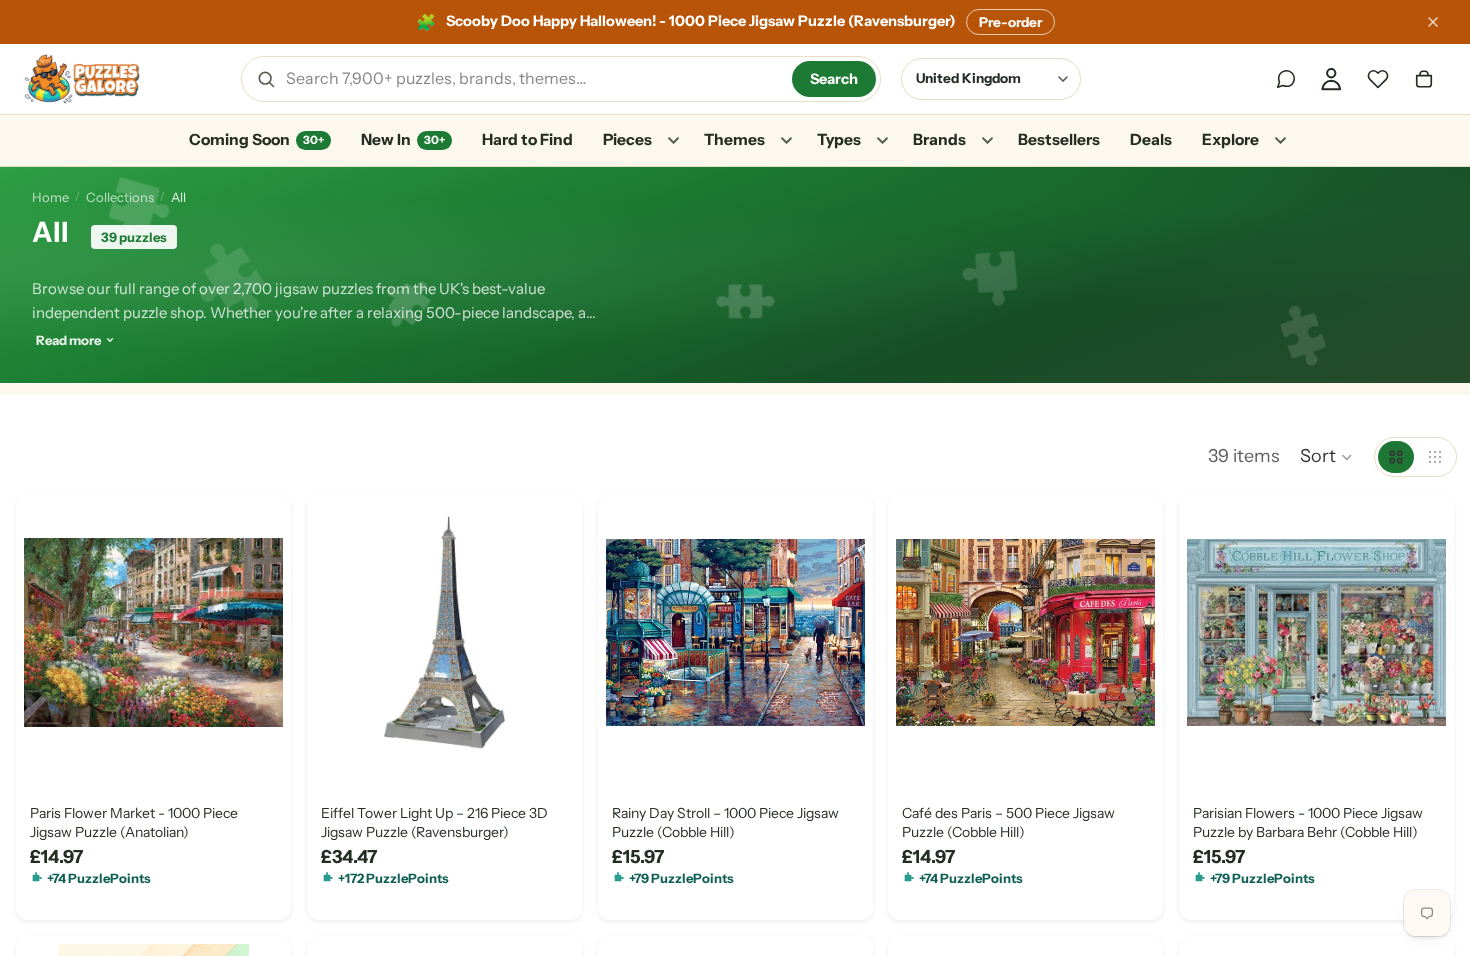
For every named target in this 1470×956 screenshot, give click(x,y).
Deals (1151, 139)
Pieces (627, 139)
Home (50, 197)
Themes (734, 139)
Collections (120, 197)
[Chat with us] (1286, 79)
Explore (1230, 139)
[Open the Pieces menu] (673, 141)
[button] (1327, 457)
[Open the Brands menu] (987, 141)
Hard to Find (527, 139)
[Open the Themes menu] (786, 141)
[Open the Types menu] (882, 141)
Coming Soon (256, 139)
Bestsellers (1059, 139)
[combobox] (532, 79)
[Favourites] (1378, 79)
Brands (939, 139)
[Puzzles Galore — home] (82, 79)
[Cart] (1424, 79)
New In (403, 139)
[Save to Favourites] (47, 739)
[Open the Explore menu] (1280, 141)
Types (839, 139)
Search (834, 79)
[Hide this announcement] (1433, 22)
